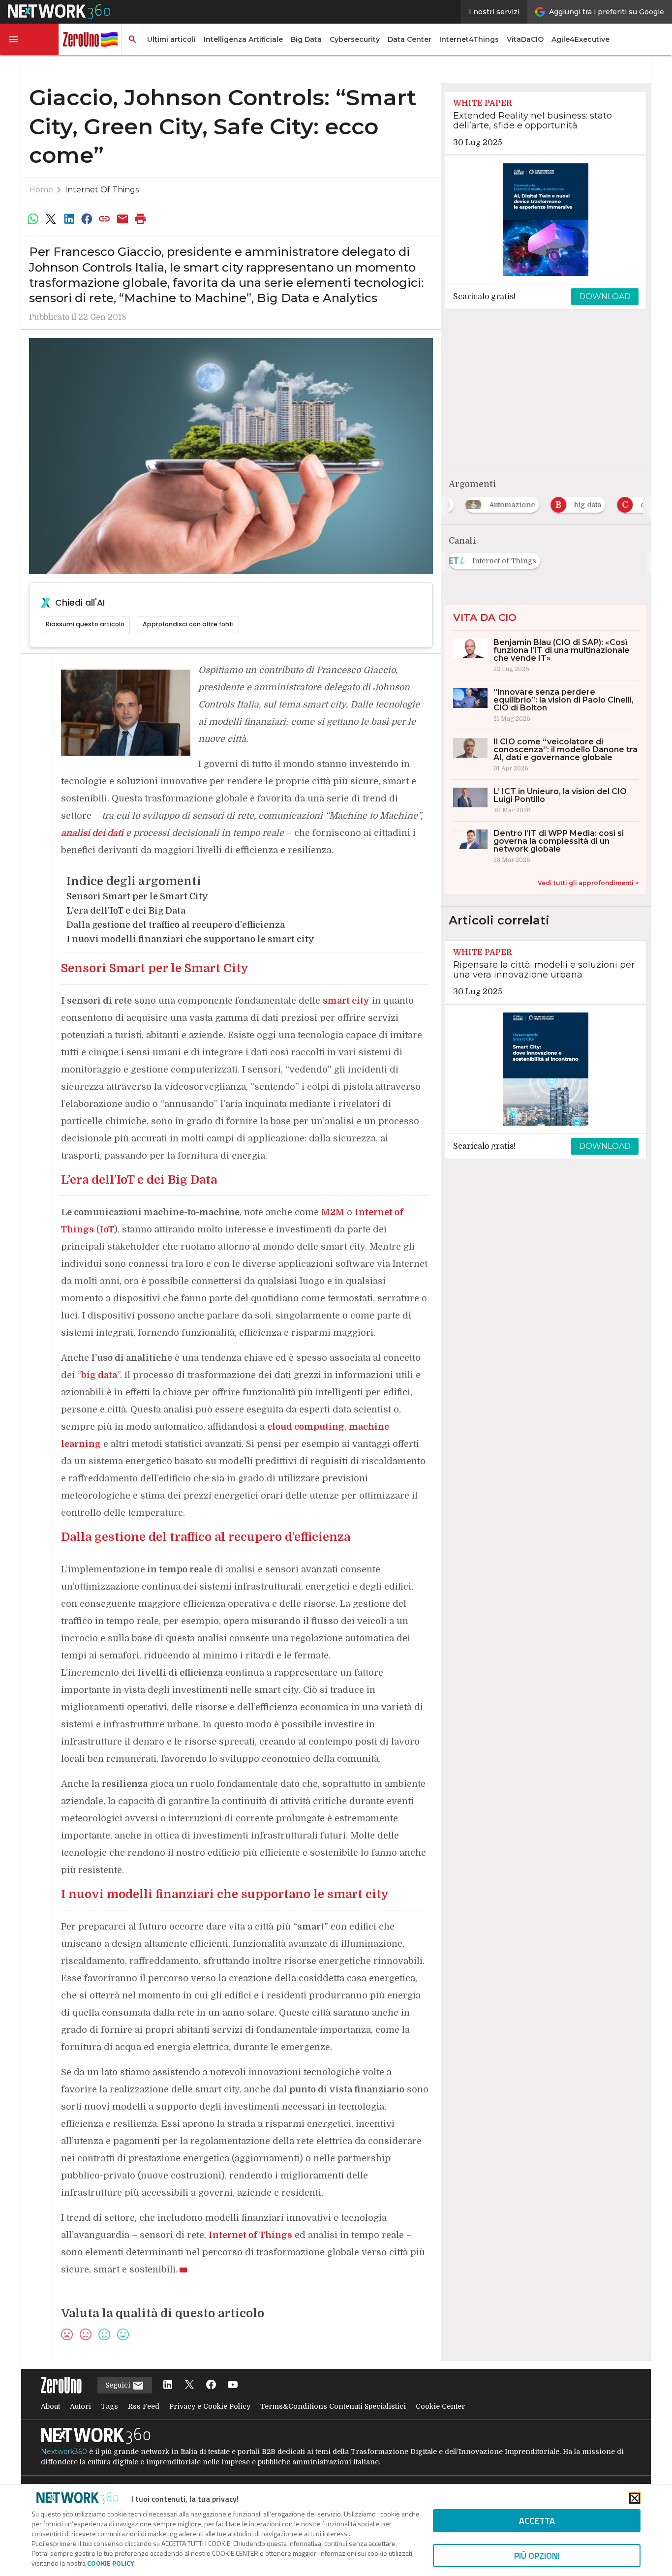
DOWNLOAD (605, 296)
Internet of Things (102, 190)
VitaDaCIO (525, 39)
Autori (80, 2406)
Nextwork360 (64, 2452)
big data (99, 1375)
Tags (109, 2406)
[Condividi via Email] (122, 219)
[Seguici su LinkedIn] (168, 2385)
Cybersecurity (355, 39)
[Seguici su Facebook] (211, 2385)
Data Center (410, 39)
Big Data (306, 39)
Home (41, 190)
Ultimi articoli (171, 39)
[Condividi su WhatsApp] (33, 219)
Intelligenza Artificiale (243, 39)
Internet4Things (469, 39)
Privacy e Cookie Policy (210, 2406)
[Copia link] (105, 219)
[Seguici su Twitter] (189, 2385)
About (50, 2406)
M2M (333, 1212)
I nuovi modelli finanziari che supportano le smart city (190, 939)
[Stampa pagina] (141, 219)
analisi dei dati (92, 833)
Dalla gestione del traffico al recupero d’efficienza (176, 925)
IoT (107, 1229)
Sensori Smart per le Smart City (137, 896)
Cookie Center (440, 2406)
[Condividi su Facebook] (87, 219)
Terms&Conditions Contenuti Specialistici (333, 2406)
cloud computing (306, 1427)
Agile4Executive (580, 39)
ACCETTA (537, 2521)
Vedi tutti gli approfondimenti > (588, 883)
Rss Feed (144, 2406)
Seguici (119, 2385)
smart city (346, 1001)
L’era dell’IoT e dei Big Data (126, 911)
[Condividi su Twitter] (51, 219)
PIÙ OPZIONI (537, 2556)
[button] (30, 39)
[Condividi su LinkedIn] (69, 219)
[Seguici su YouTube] (233, 2385)
